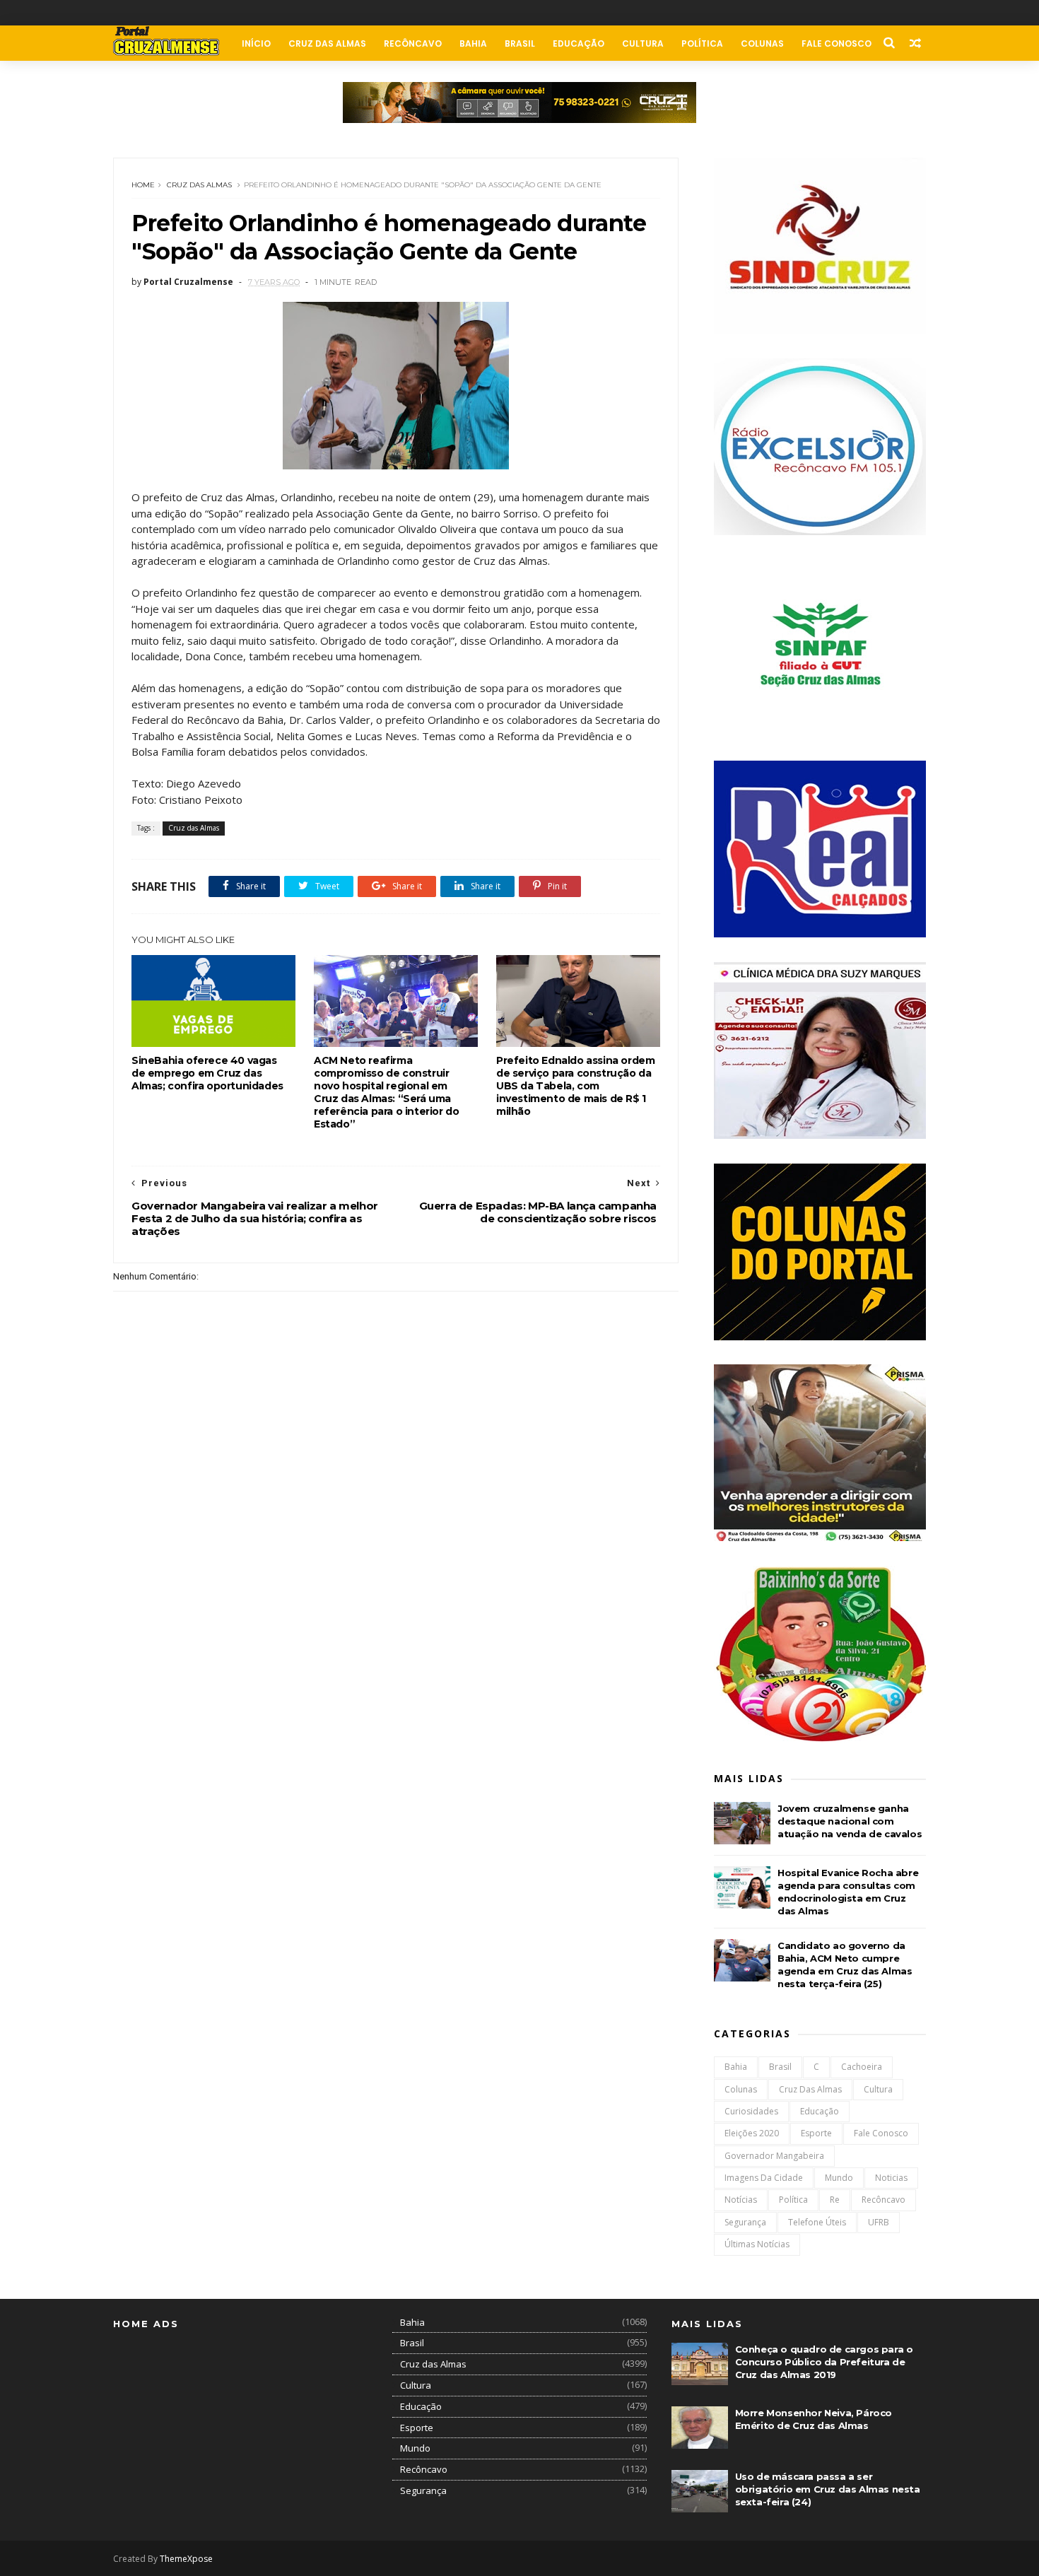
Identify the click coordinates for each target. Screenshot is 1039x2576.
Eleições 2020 (752, 2133)
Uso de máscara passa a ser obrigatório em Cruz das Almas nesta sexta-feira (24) (828, 2489)
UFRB (879, 2222)
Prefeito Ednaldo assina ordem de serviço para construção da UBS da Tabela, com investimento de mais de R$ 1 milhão (575, 1086)
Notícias (741, 2200)
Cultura (643, 43)
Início (256, 43)
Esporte (816, 2133)
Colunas (762, 43)
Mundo (839, 2178)
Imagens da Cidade (764, 2178)
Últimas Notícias (757, 2244)
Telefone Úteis (817, 2222)
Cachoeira (862, 2067)
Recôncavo (413, 43)
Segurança (745, 2222)
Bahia (473, 43)
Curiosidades (751, 2111)
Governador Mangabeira (774, 2156)
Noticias (891, 2178)
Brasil (520, 43)
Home (143, 185)
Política (702, 43)
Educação (579, 43)
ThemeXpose (186, 2559)
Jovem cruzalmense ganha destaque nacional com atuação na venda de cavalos (850, 1821)
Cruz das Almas (327, 43)
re (835, 2200)
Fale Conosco (837, 43)
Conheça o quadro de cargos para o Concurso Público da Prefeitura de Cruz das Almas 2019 (824, 2362)
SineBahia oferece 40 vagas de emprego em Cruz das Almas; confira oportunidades (207, 1073)
